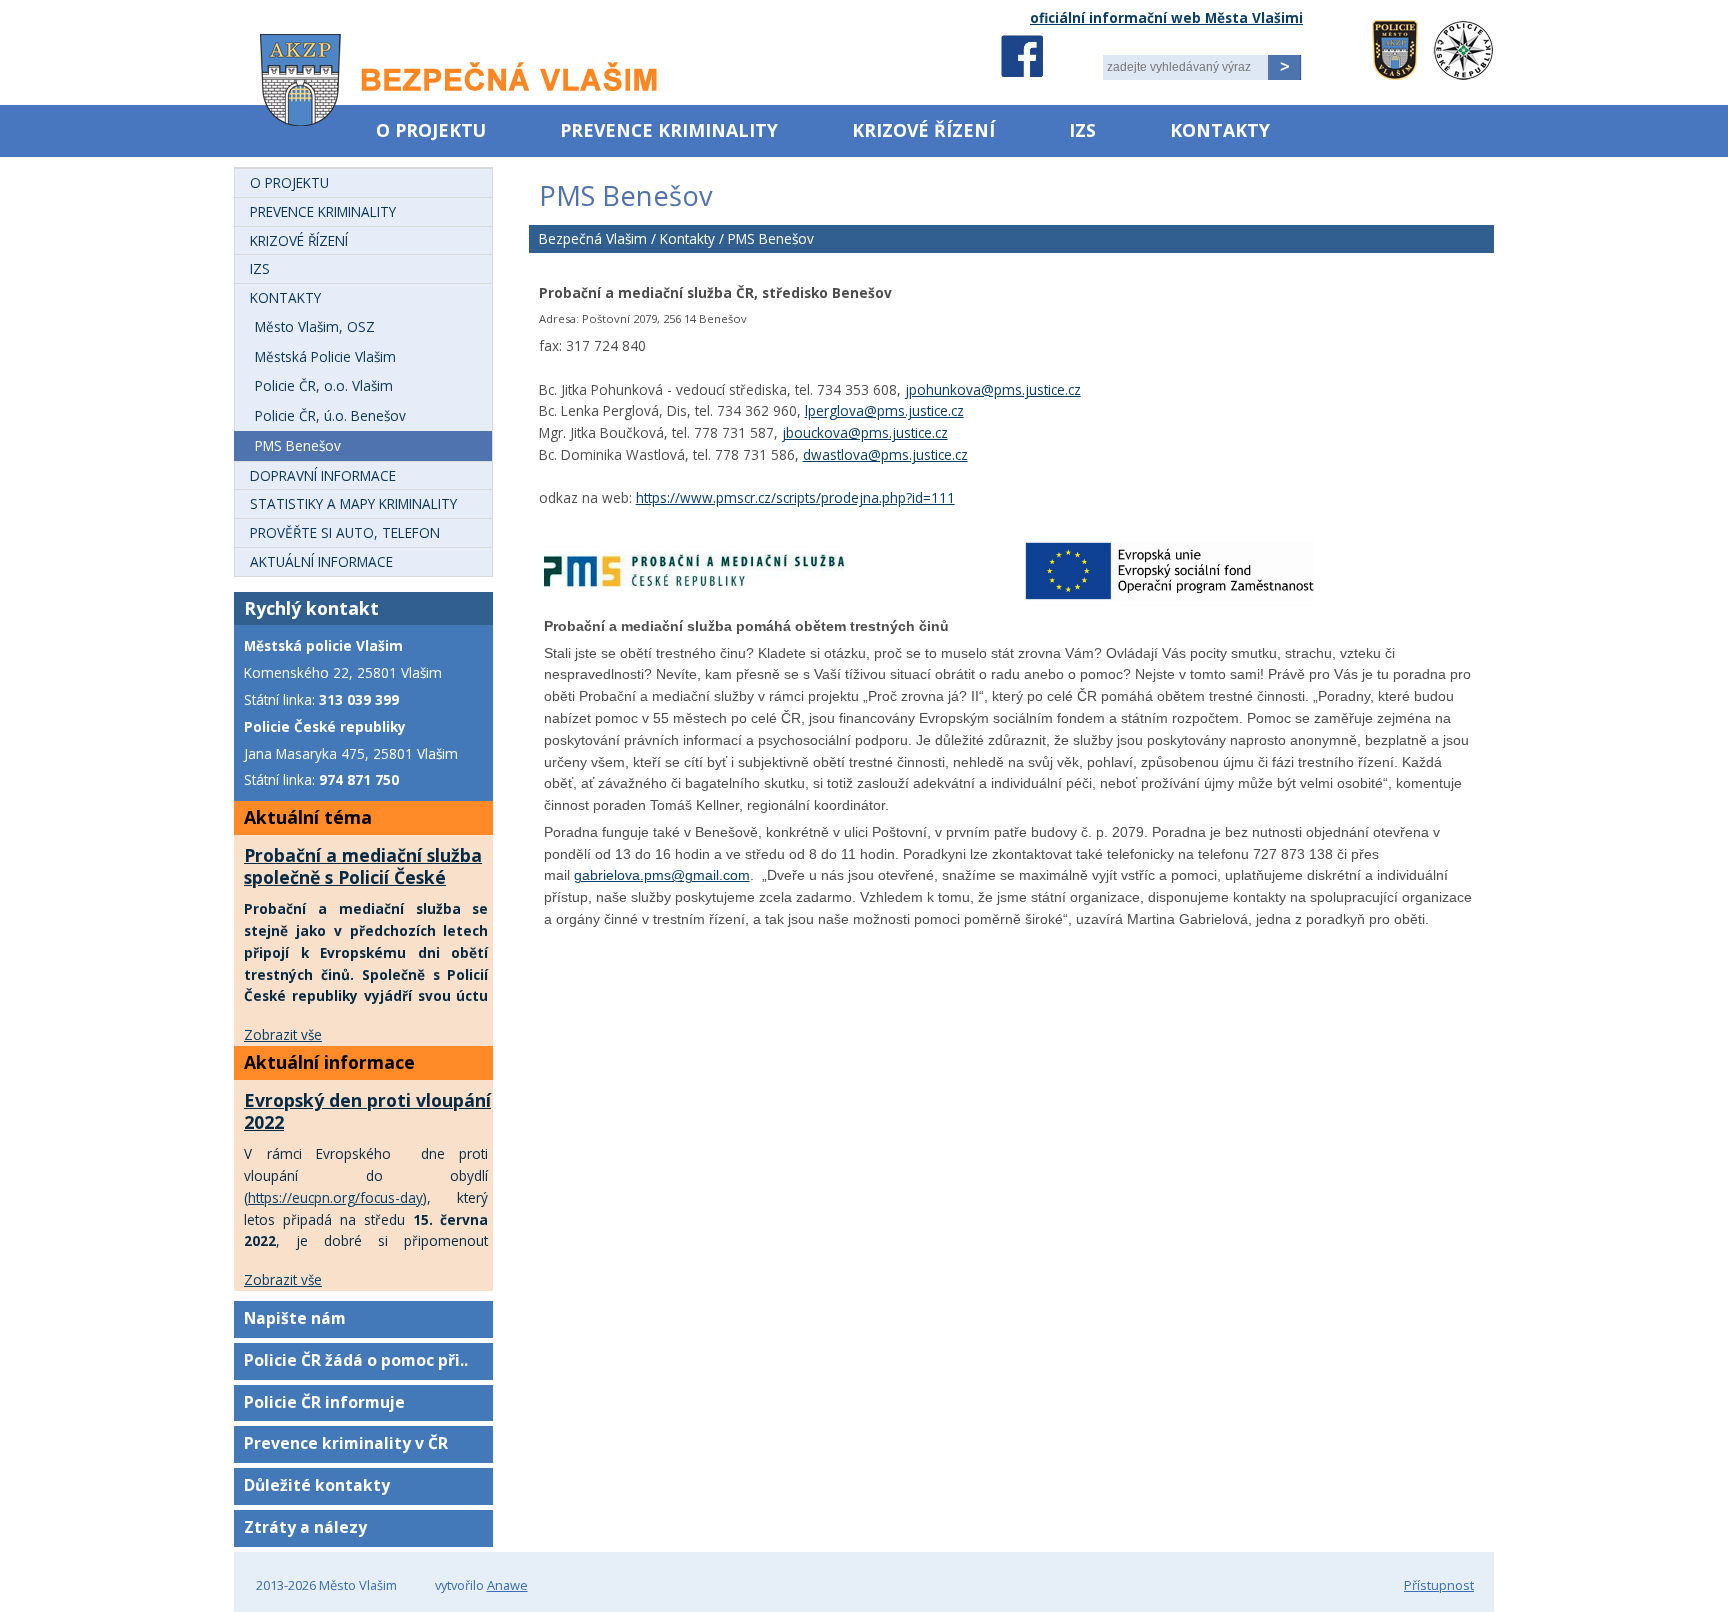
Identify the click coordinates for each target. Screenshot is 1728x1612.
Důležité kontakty (317, 1485)
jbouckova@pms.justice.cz (865, 432)
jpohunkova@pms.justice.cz (993, 389)
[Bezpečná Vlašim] (446, 90)
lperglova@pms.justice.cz (884, 410)
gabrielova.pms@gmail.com (662, 875)
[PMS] (694, 586)
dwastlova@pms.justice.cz (885, 454)
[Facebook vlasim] (1022, 56)
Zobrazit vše (283, 1034)
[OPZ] (1169, 596)
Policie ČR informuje (324, 1402)
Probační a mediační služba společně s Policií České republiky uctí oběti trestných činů (363, 887)
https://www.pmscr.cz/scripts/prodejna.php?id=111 (795, 497)
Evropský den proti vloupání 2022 (367, 1111)
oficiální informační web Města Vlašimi (1166, 17)
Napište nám (295, 1318)
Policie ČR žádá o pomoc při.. (356, 1360)
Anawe (507, 1585)
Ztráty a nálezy (305, 1527)
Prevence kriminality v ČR (346, 1443)
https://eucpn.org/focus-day (335, 1197)
